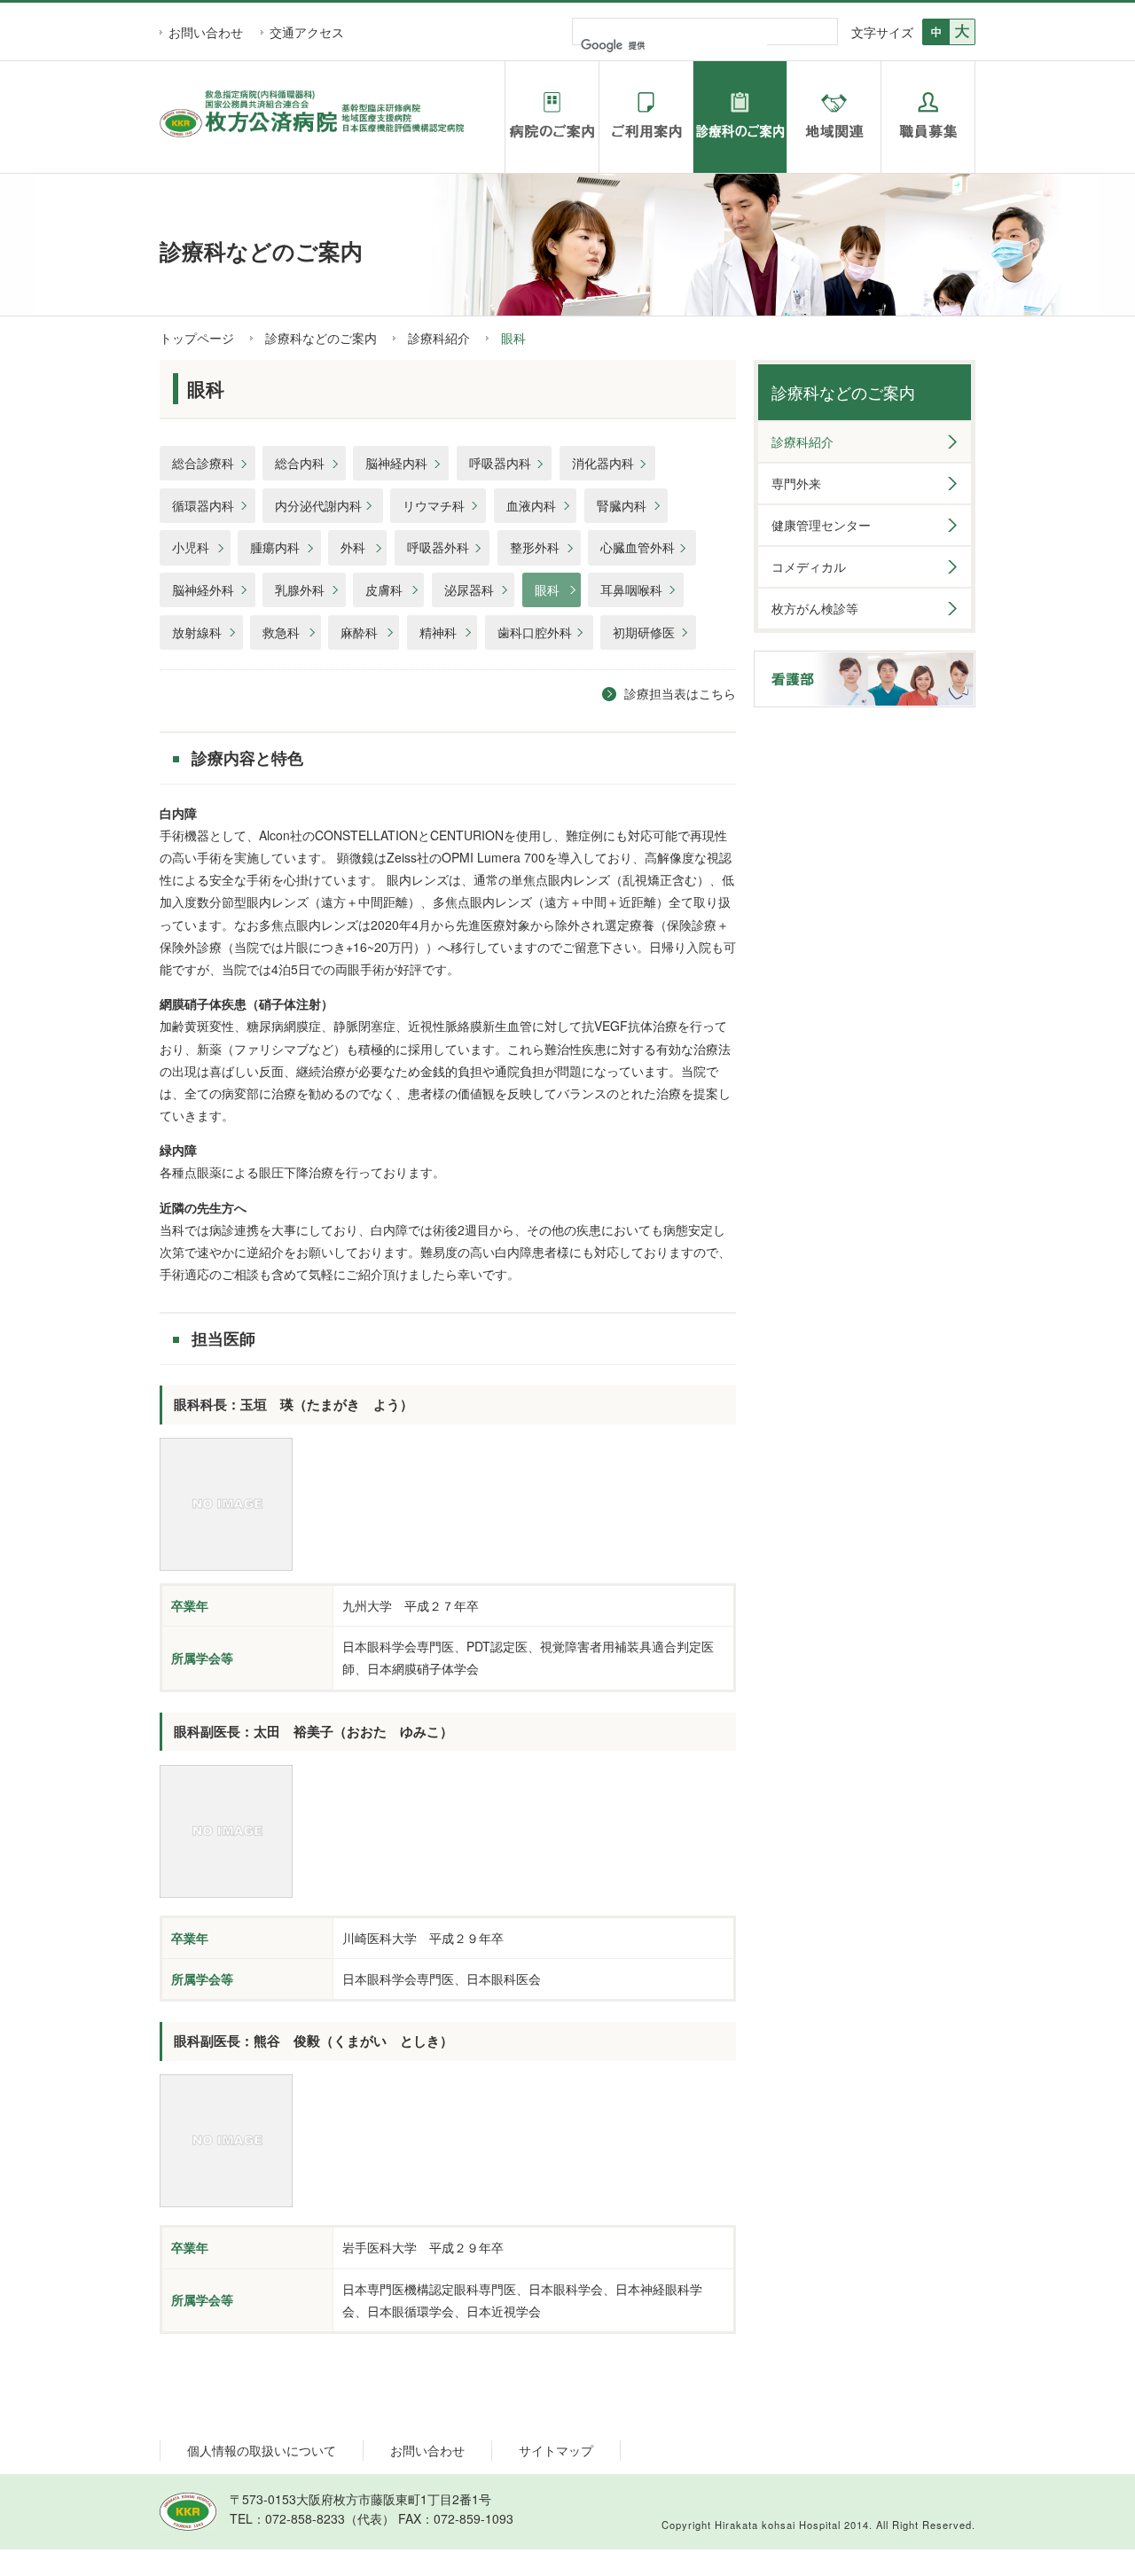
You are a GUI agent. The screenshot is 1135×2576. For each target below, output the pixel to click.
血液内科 (531, 505)
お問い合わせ (206, 32)
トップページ (197, 338)
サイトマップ (556, 2450)
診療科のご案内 (740, 117)
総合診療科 (203, 463)
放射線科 (197, 632)
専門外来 (796, 483)
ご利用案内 (646, 117)
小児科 (191, 547)
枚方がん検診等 (815, 608)
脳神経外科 (203, 589)
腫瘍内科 (275, 547)
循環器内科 (203, 505)
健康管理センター (821, 525)
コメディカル (809, 566)
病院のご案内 (552, 117)
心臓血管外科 (638, 547)
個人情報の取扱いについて (262, 2450)
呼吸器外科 (438, 547)
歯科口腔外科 (535, 632)
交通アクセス (307, 32)
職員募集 (928, 117)
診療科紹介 (439, 338)
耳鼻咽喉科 (631, 589)
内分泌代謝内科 (318, 505)
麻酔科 (359, 632)
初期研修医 (644, 632)
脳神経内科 (396, 463)
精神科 (438, 632)
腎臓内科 (622, 505)
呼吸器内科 (500, 463)
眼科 (547, 589)
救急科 (281, 632)
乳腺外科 (300, 589)
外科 (353, 547)
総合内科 (300, 463)
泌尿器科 (469, 589)
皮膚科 (384, 589)
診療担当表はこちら (680, 693)
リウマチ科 (434, 505)
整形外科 (535, 547)
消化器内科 (603, 463)
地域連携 (834, 117)
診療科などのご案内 (321, 338)
